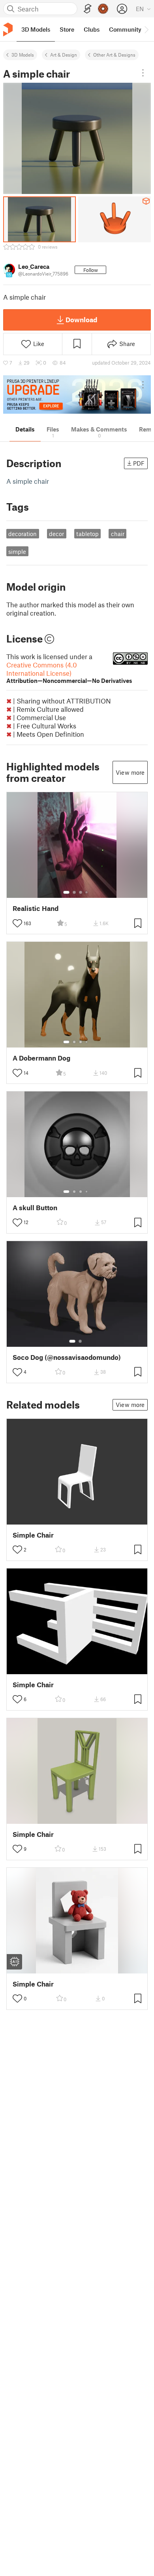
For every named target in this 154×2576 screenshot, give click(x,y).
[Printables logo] (8, 29)
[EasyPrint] (88, 9)
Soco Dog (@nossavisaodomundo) (67, 1357)
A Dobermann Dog (41, 1058)
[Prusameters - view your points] (103, 9)
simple (17, 551)
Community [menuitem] (125, 29)
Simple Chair (33, 1535)
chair (118, 534)
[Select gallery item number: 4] (87, 892)
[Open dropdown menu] (143, 73)
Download (81, 319)
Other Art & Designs (114, 55)
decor (56, 534)
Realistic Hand (36, 908)
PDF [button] (139, 463)
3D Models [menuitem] (36, 29)
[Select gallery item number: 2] (74, 892)
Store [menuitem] (67, 29)
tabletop (87, 534)
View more (130, 772)
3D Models (23, 55)
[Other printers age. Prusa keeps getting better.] (77, 394)
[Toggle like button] (17, 923)
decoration (23, 534)
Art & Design (64, 55)
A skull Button (35, 1208)
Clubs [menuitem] (92, 29)
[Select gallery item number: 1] (66, 892)
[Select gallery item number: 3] (81, 892)
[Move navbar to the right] (146, 29)
